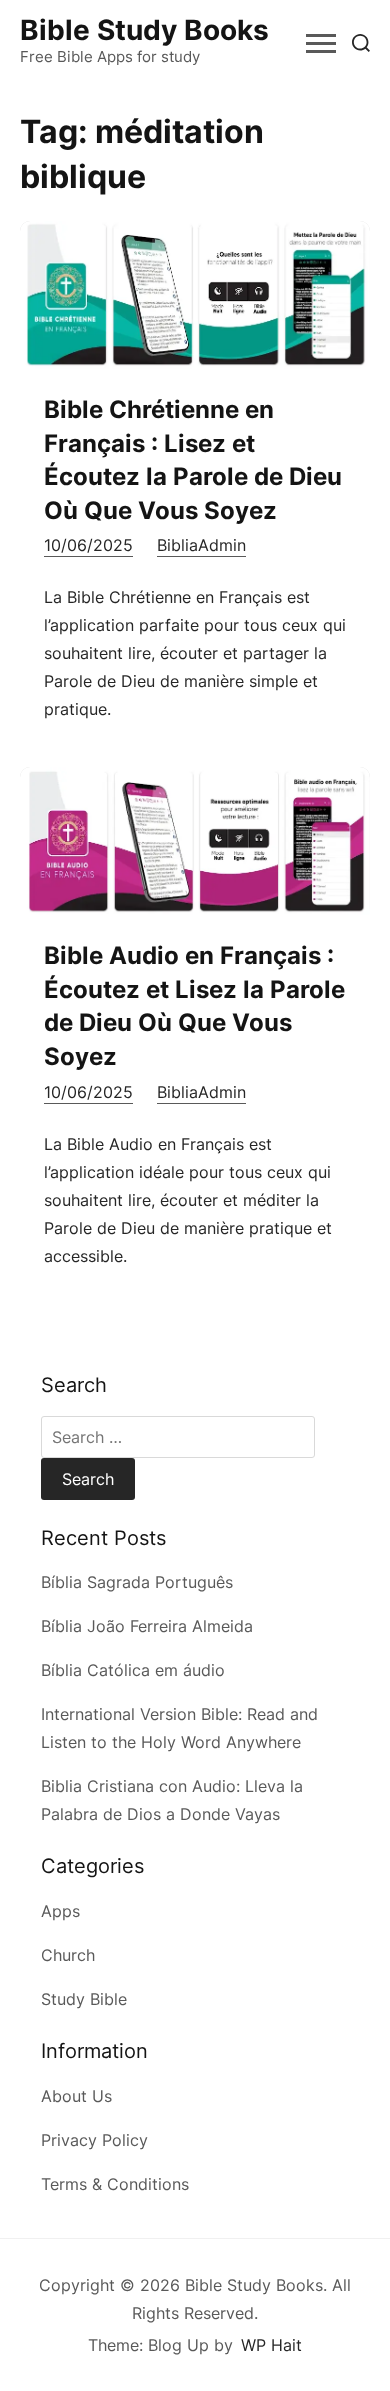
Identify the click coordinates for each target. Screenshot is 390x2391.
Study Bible (84, 1999)
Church (68, 1955)
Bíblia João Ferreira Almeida (147, 1626)
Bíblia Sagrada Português (137, 1582)
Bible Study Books (144, 30)
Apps (60, 1911)
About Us (76, 2096)
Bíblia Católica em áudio (133, 1670)
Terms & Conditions (115, 2184)
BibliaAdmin (201, 545)
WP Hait (271, 2345)
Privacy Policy (94, 2140)
